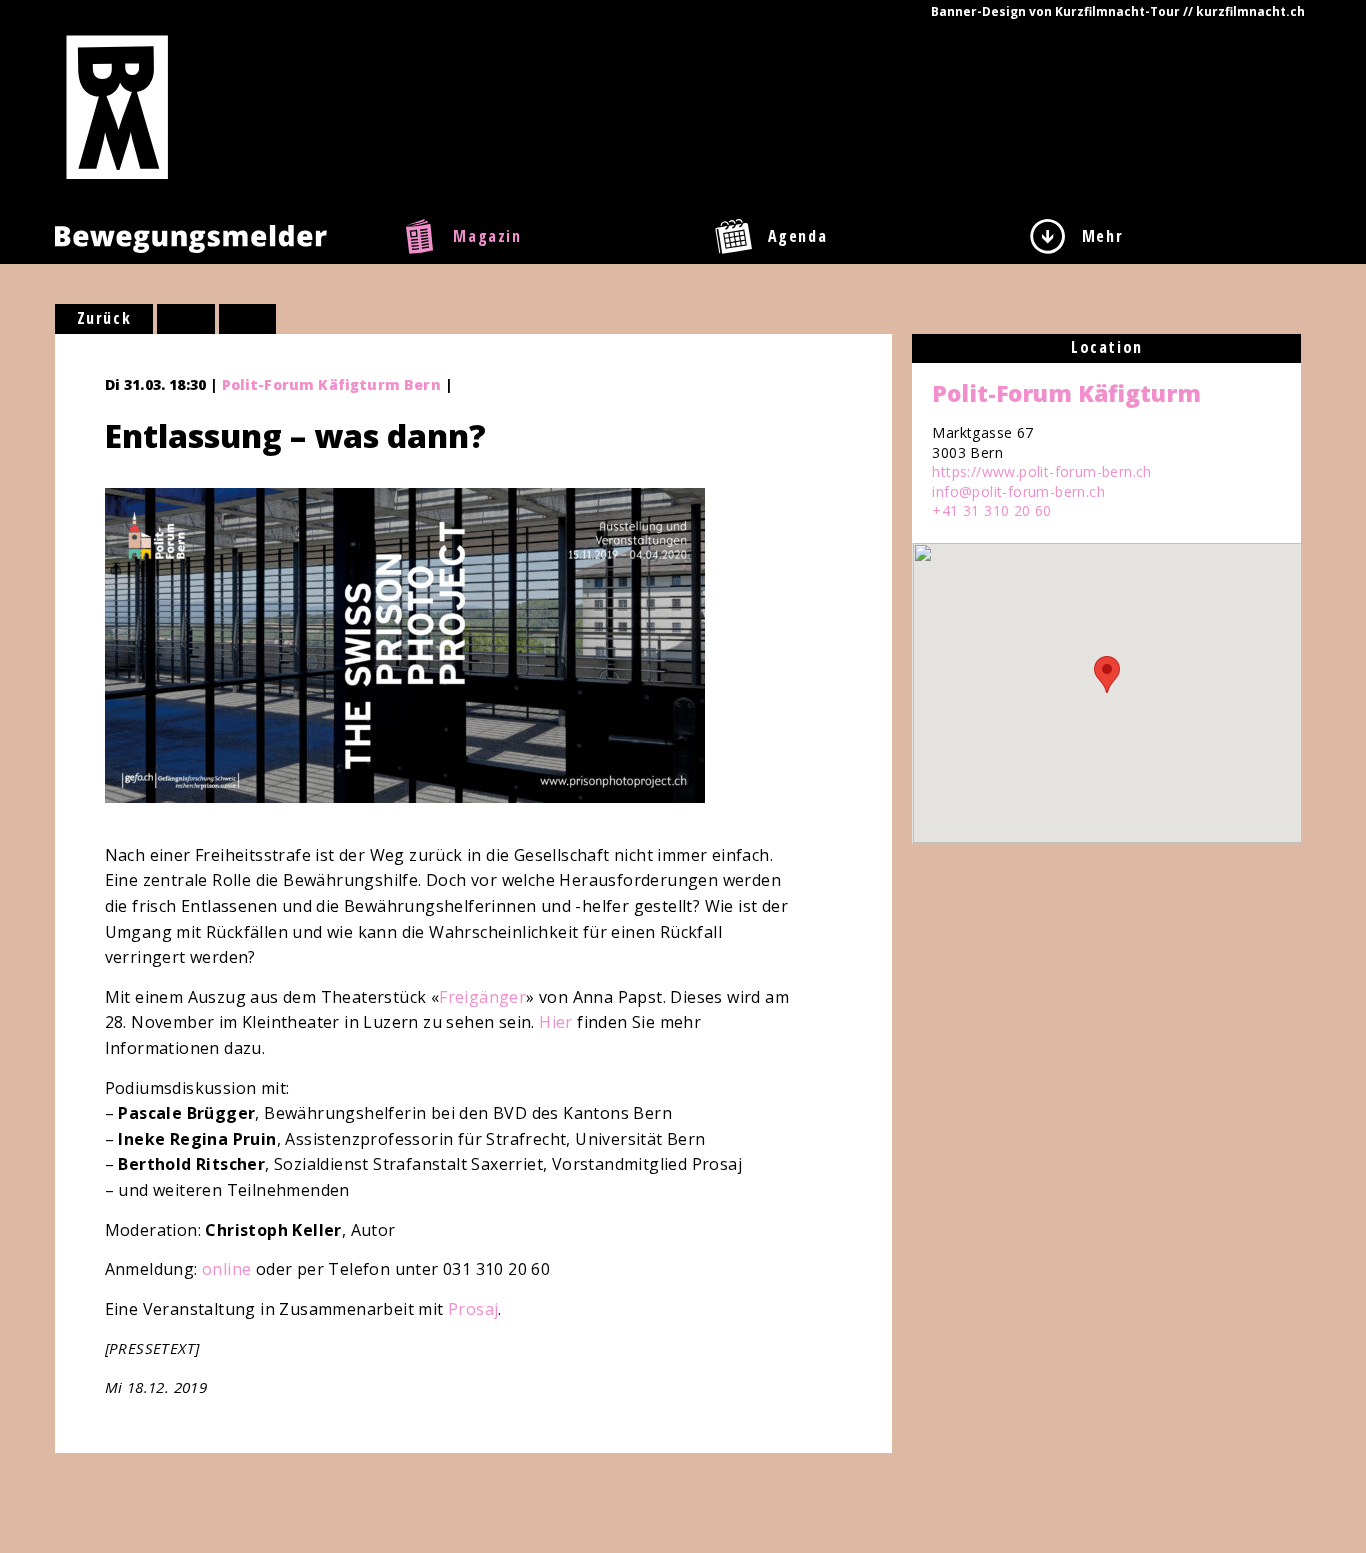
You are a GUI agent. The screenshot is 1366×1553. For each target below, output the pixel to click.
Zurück (104, 318)
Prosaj (473, 1309)
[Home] (117, 106)
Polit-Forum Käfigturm (1066, 393)
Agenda (798, 236)
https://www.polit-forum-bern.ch (1041, 471)
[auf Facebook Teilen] (186, 319)
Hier (556, 1022)
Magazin (487, 236)
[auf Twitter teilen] (248, 319)
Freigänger (482, 997)
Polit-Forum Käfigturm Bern (331, 384)
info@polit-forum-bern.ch (1018, 491)
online (229, 1269)
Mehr (1102, 236)
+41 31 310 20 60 (991, 510)
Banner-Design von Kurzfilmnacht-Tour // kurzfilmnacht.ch (1118, 11)
